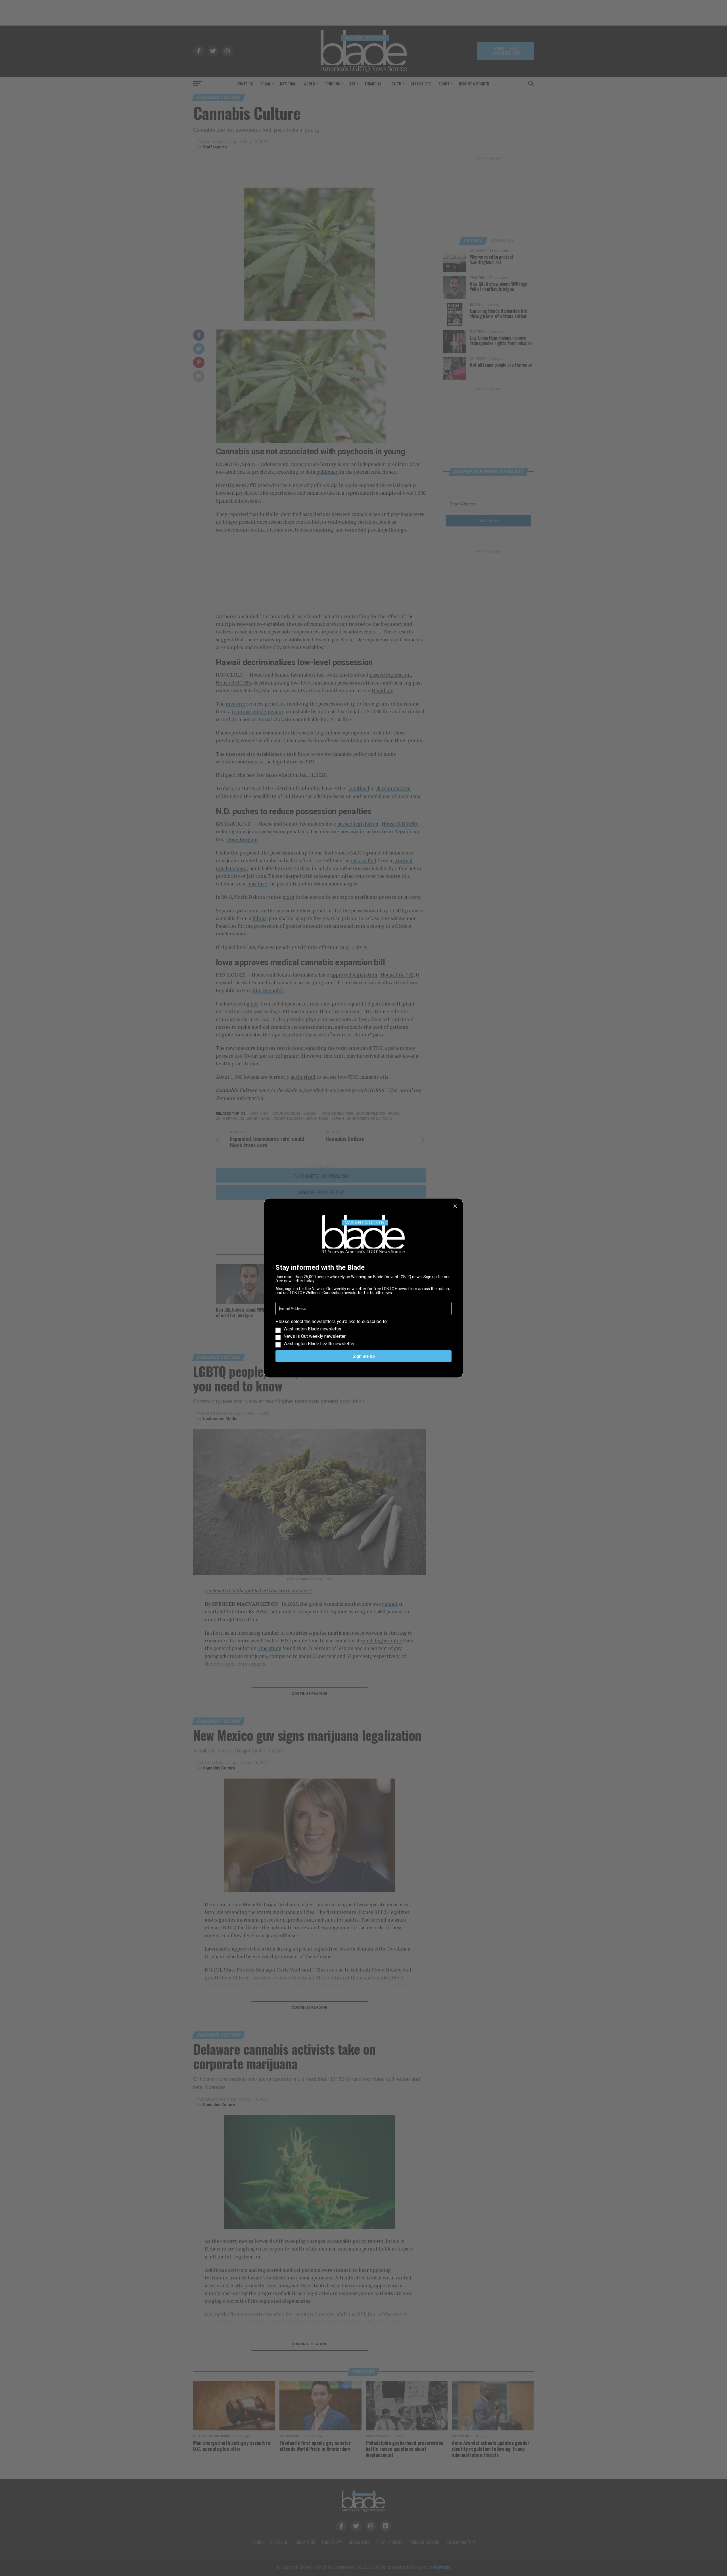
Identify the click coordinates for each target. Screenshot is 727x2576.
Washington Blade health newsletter (319, 1344)
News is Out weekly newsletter (315, 1336)
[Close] (455, 1206)
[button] (363, 1333)
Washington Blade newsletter (313, 1329)
